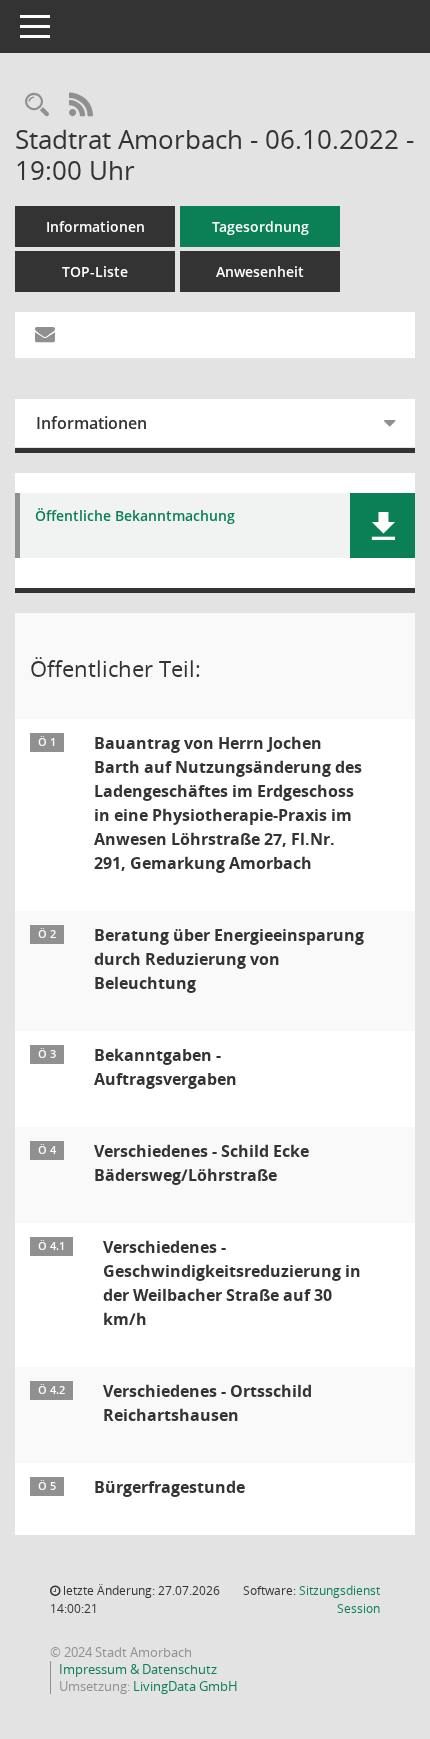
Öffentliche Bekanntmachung (135, 516)
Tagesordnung (260, 226)
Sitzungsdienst (339, 1599)
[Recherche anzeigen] (37, 105)
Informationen (95, 226)
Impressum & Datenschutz (138, 1669)
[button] (382, 525)
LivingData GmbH (185, 1686)
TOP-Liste (95, 271)
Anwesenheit (260, 271)
